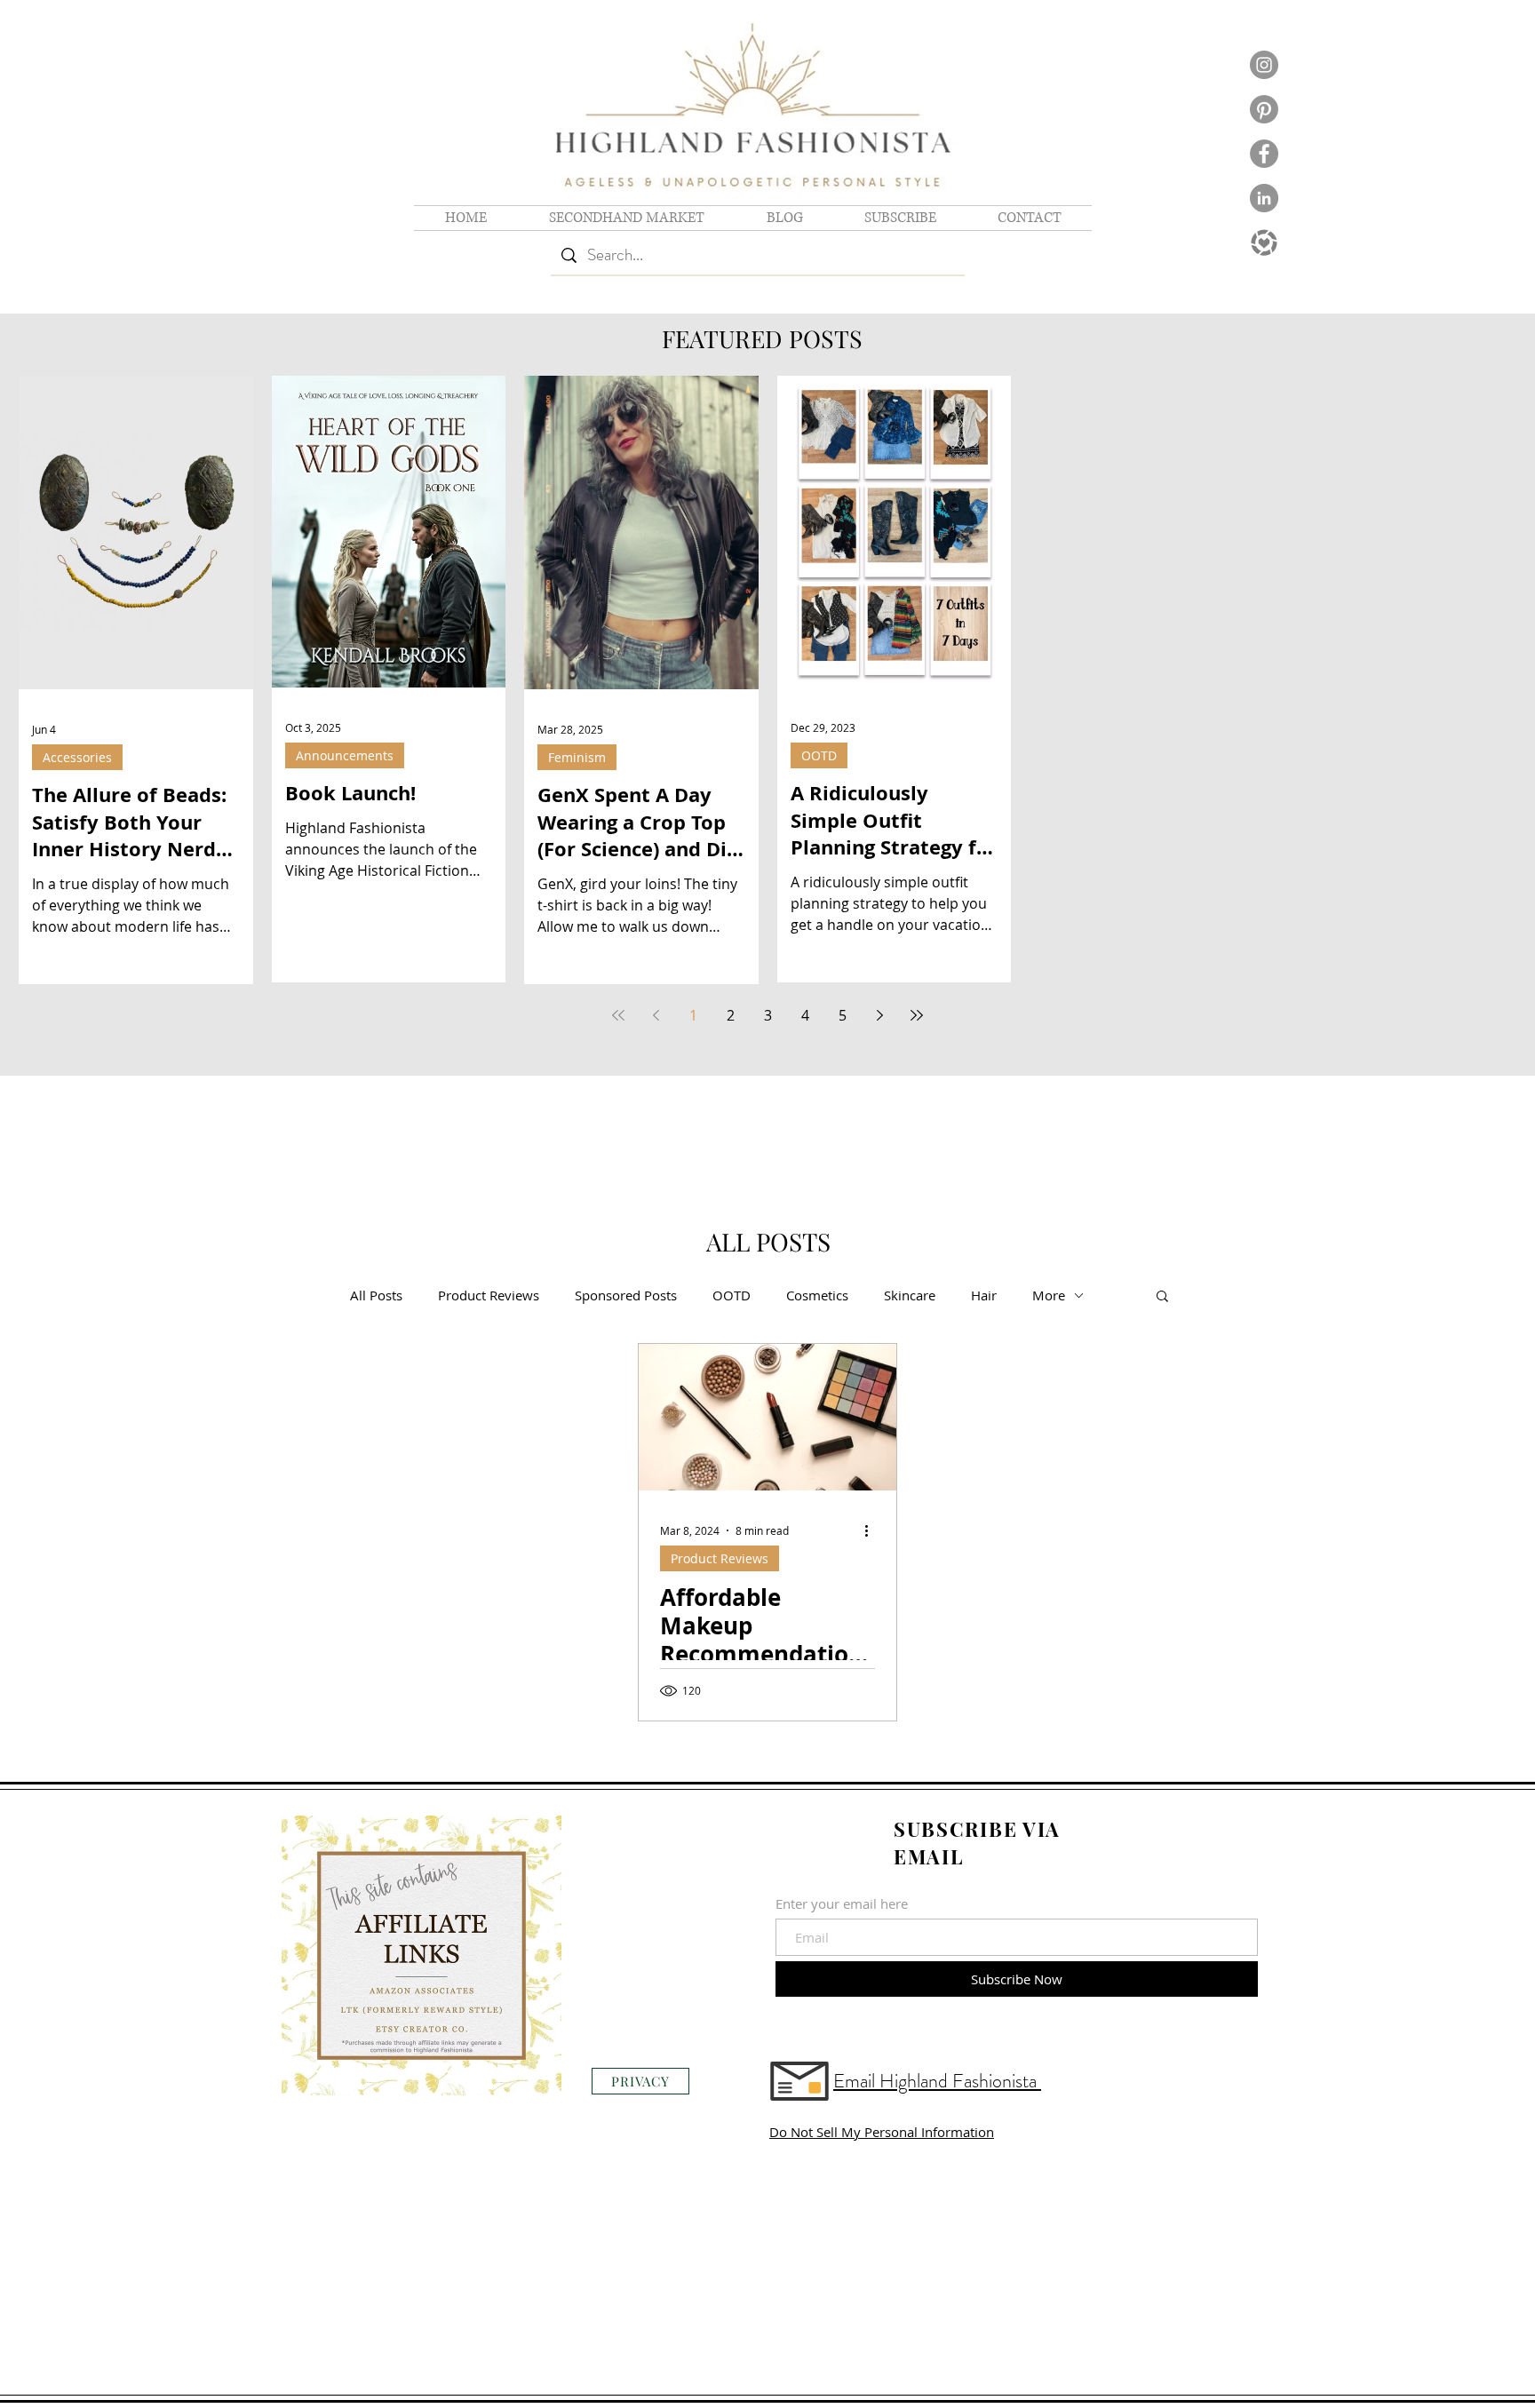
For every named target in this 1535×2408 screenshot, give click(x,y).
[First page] (618, 1015)
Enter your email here (842, 1904)
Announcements (345, 755)
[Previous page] (656, 1015)
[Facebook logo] (1264, 154)
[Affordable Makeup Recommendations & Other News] (767, 1417)
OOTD (819, 755)
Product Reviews (489, 1295)
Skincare (910, 1295)
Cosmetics (817, 1295)
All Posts (376, 1295)
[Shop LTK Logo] (1264, 242)
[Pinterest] (1264, 109)
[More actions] (872, 1530)
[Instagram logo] (1264, 65)
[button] (1162, 1297)
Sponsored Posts (626, 1295)
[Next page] (879, 1015)
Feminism (577, 757)
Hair (984, 1295)
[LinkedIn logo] (1264, 198)
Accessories (77, 757)
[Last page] (917, 1015)
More (1049, 1295)
